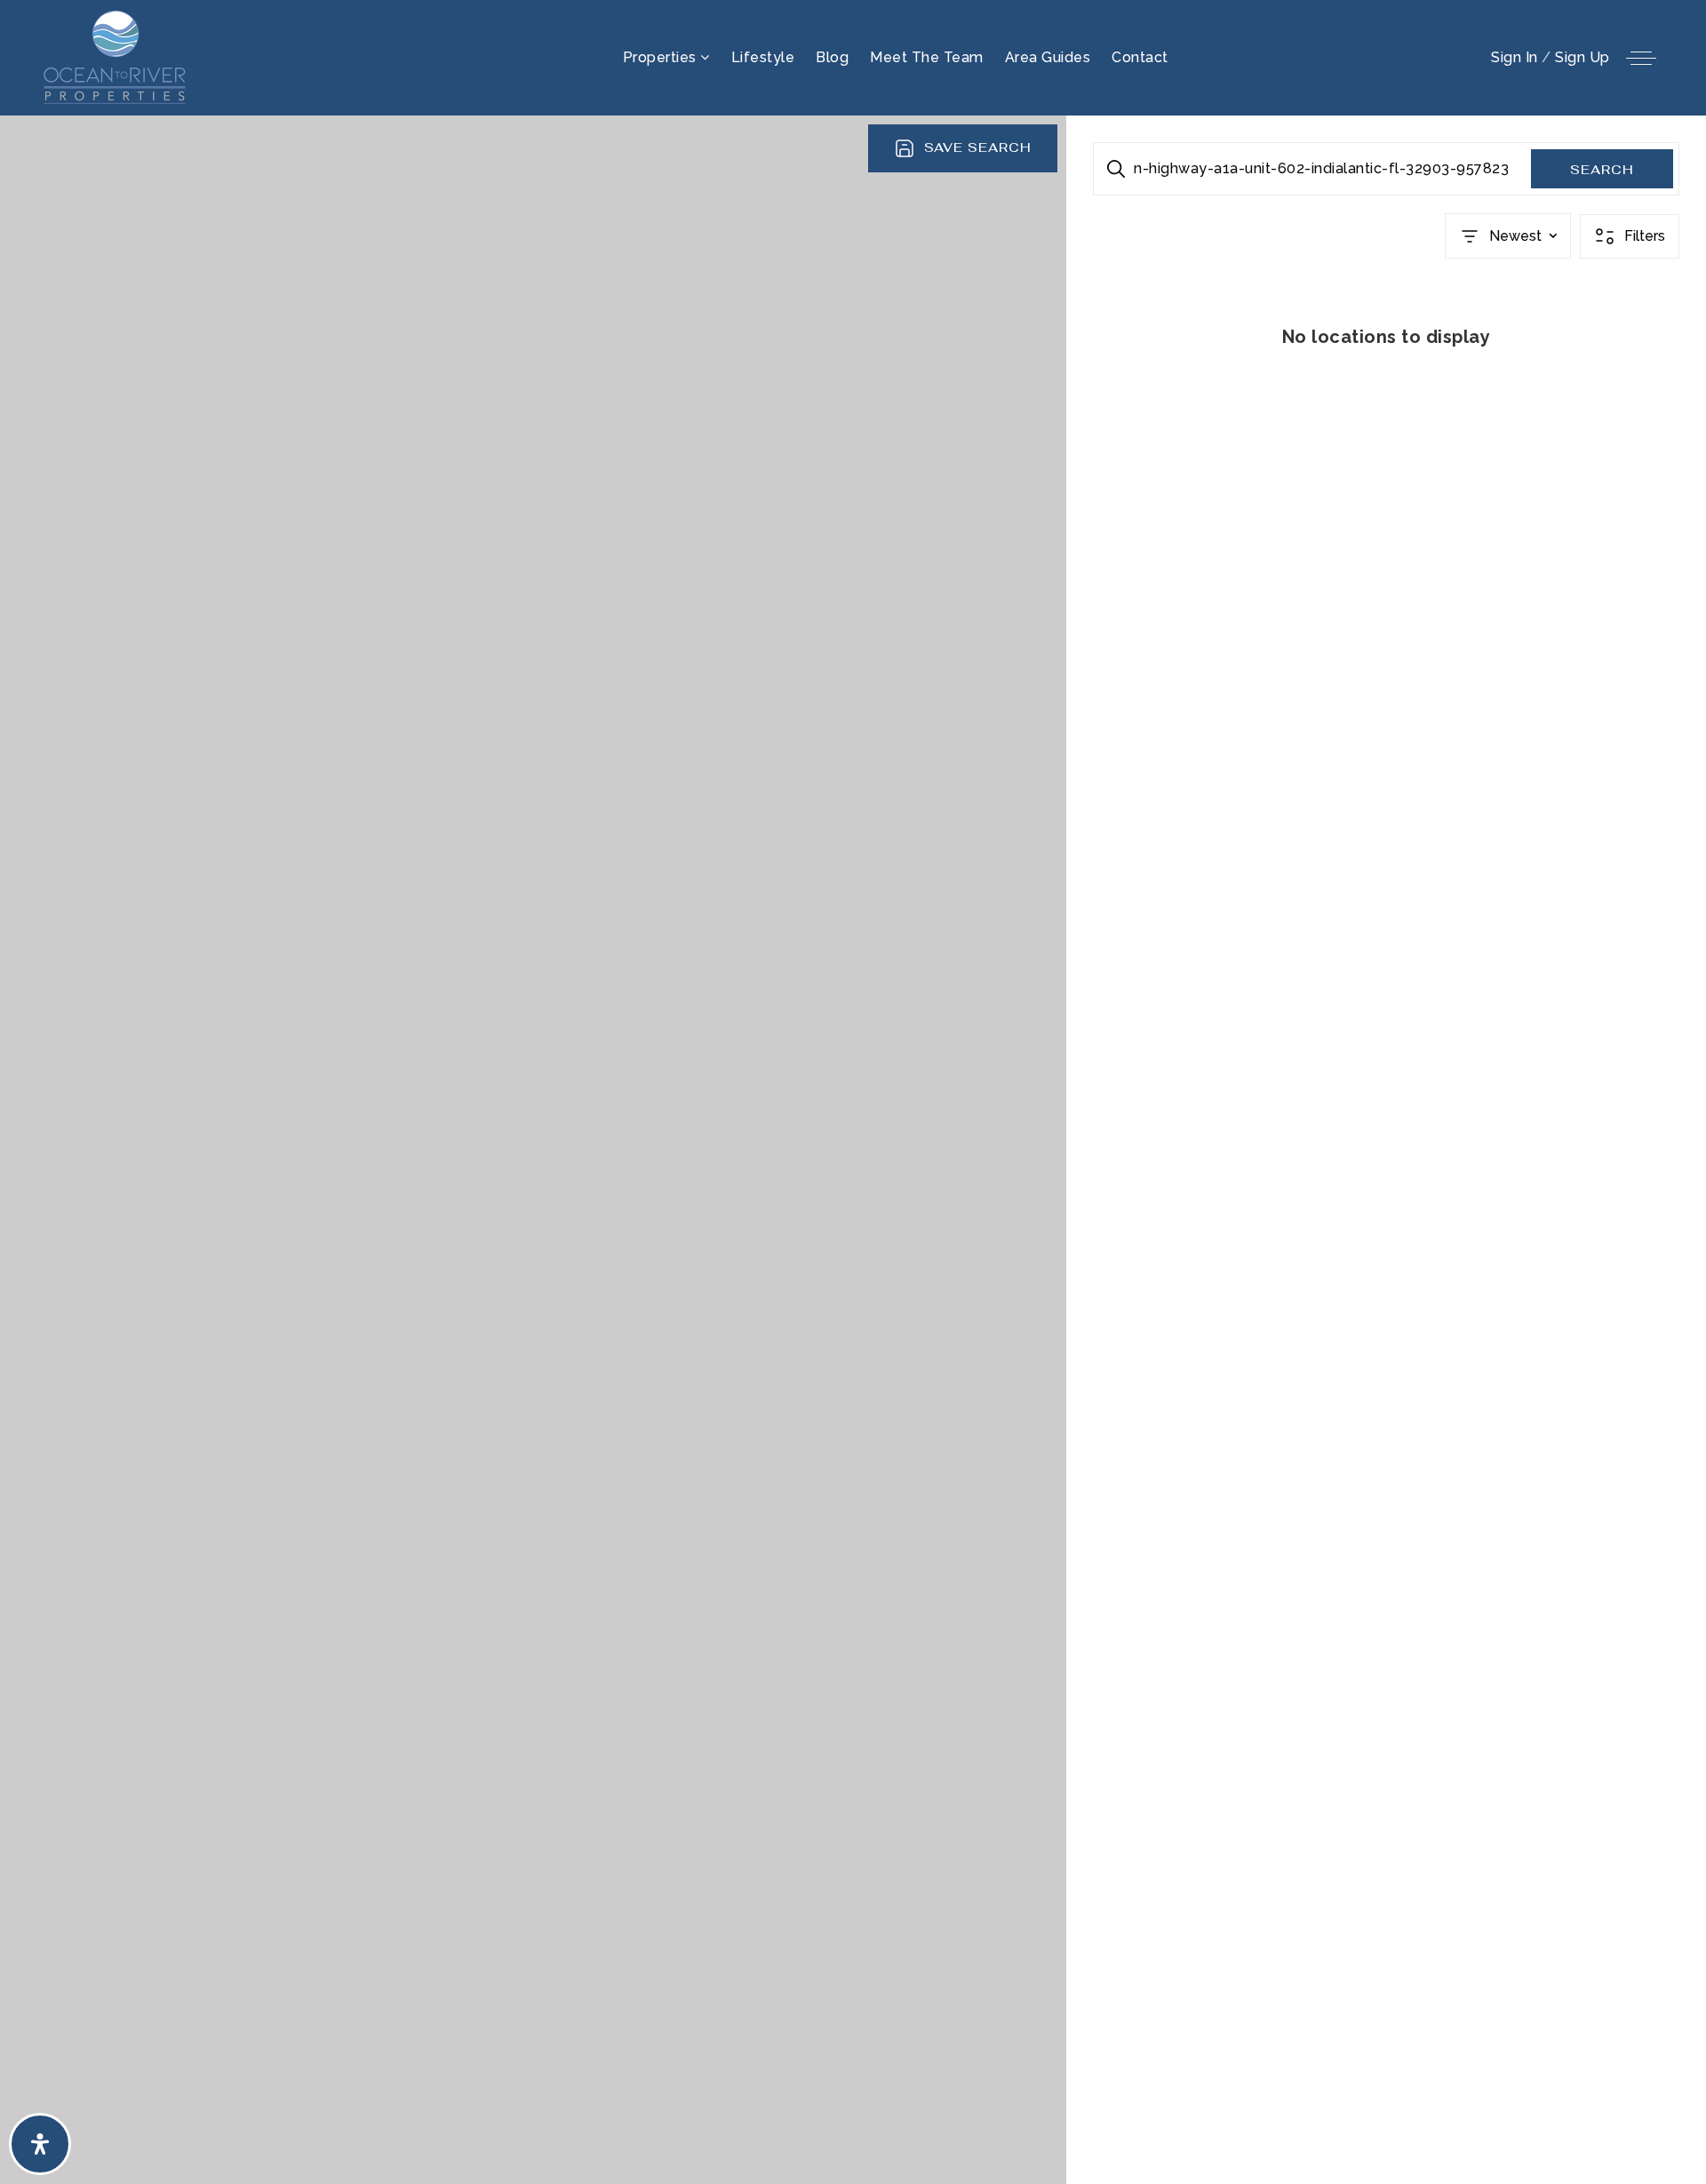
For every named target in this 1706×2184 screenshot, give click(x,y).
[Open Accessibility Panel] (40, 2144)
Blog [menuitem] (832, 57)
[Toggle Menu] (1641, 58)
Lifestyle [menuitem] (763, 57)
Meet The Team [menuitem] (927, 57)
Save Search (978, 147)
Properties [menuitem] (662, 57)
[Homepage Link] (116, 56)
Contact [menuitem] (1140, 57)
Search (1602, 170)
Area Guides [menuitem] (1048, 57)
